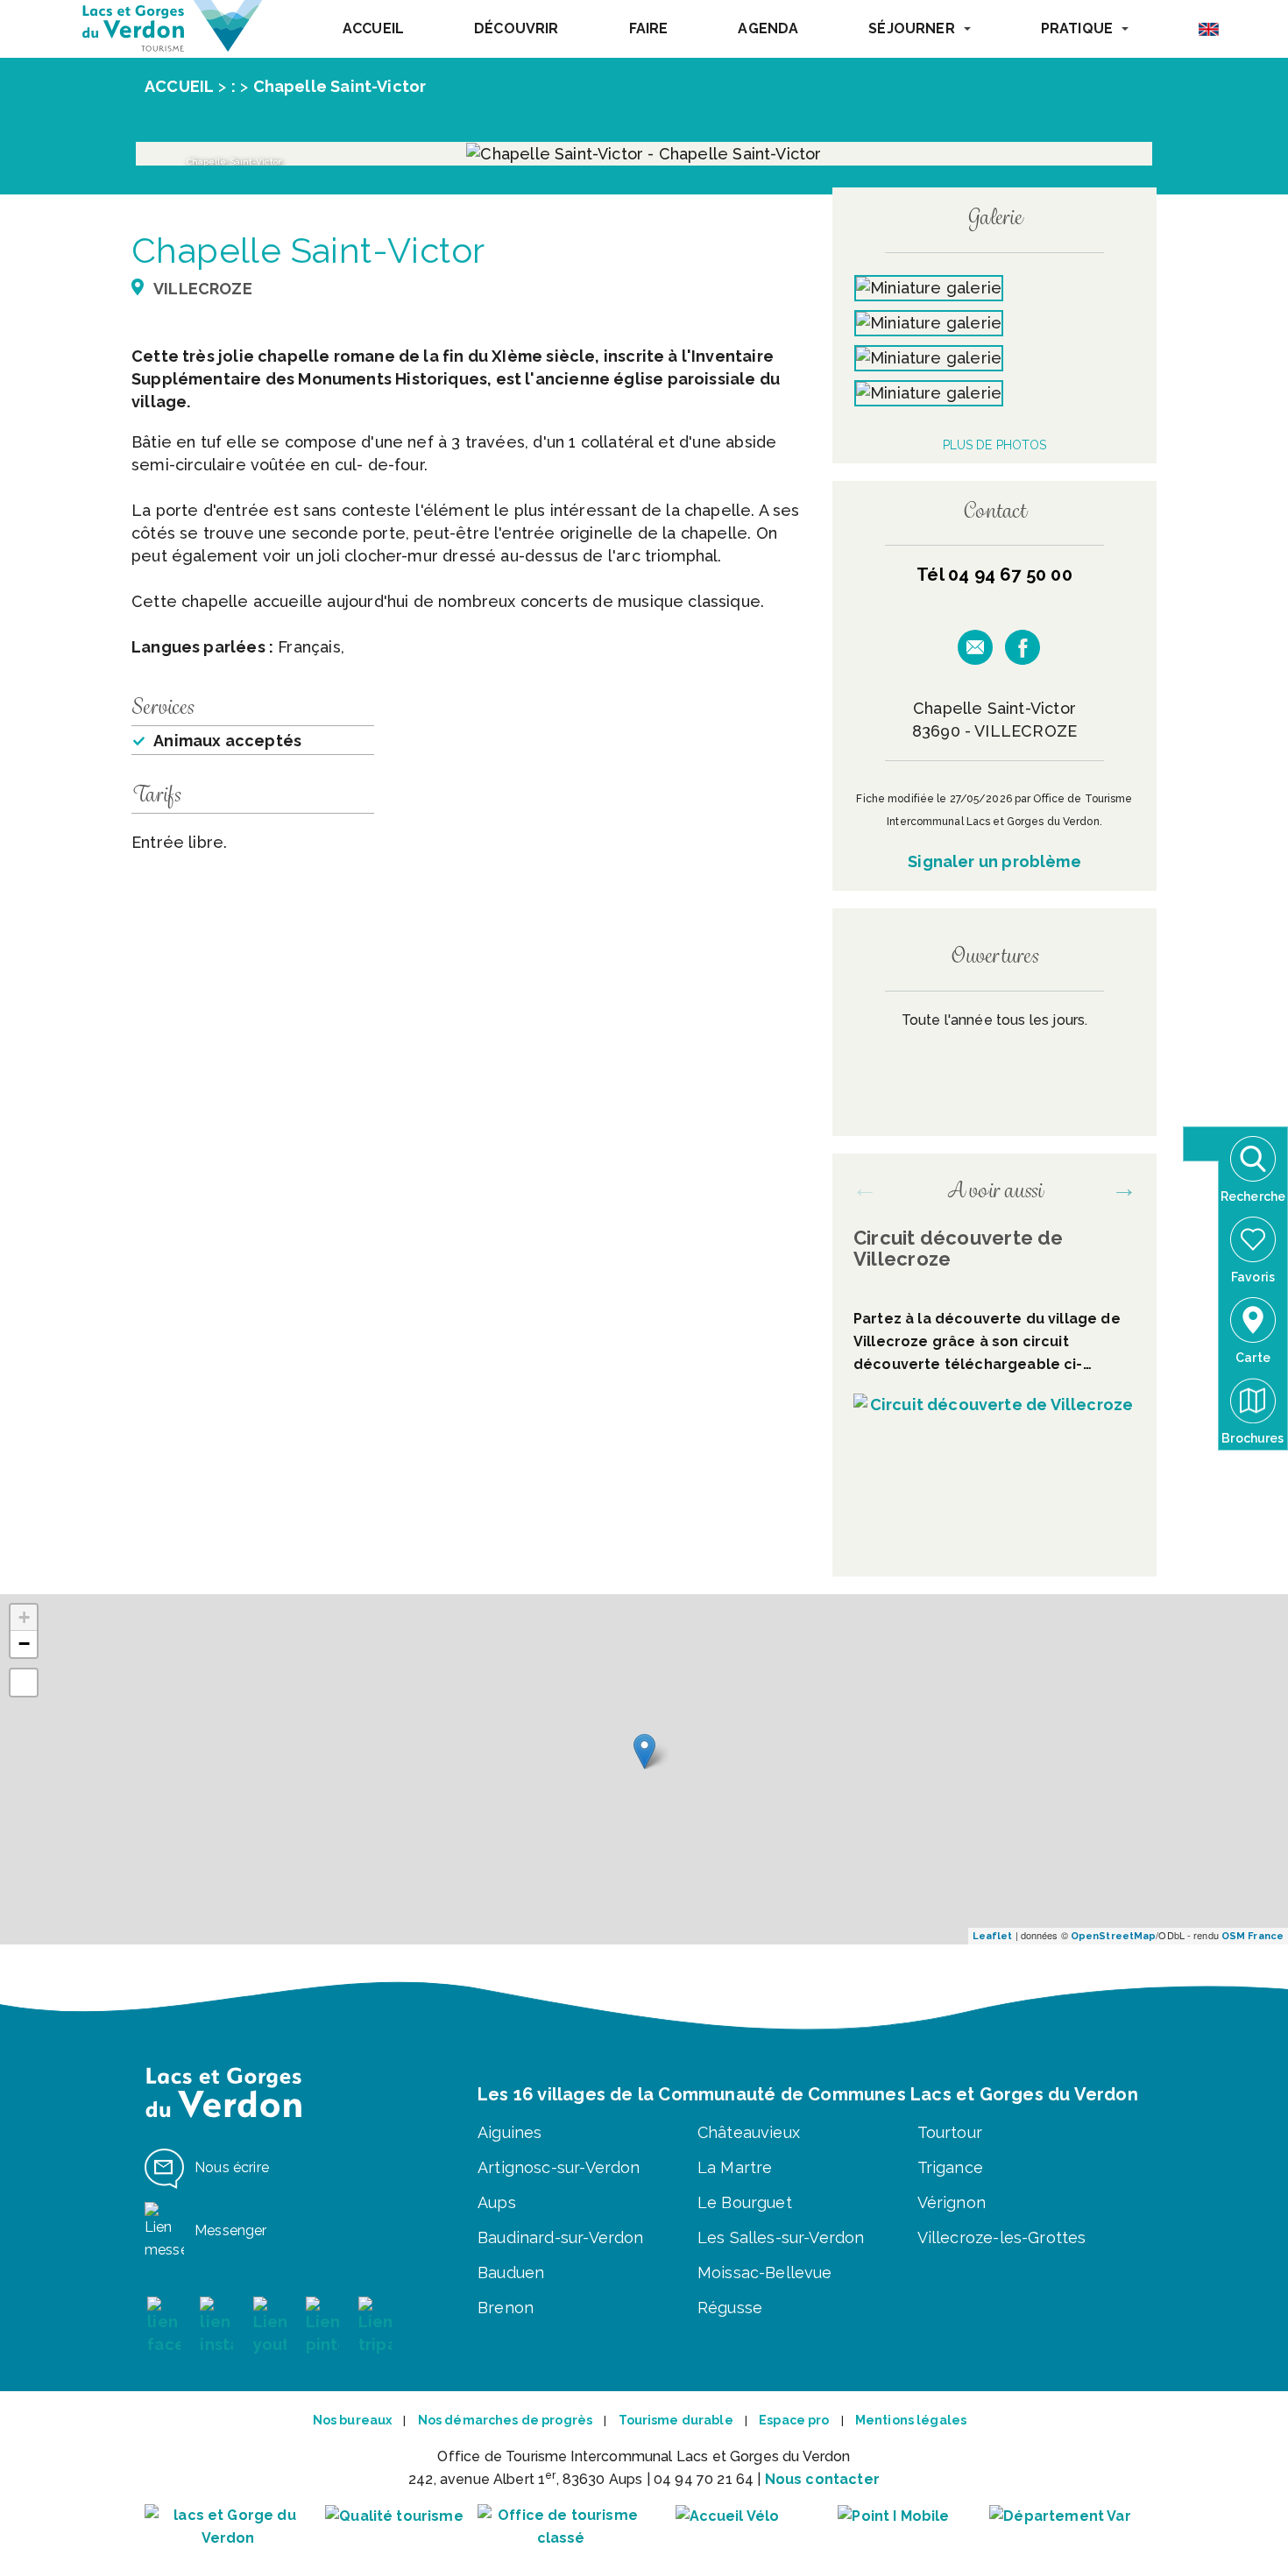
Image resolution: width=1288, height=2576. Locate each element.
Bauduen (511, 2273)
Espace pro (794, 2420)
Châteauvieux (749, 2132)
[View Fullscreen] (24, 1683)
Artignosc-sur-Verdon (559, 2167)
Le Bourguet (745, 2202)
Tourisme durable (676, 2420)
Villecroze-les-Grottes (1002, 2237)
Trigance (950, 2167)
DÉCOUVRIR (516, 28)
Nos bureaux (353, 2420)
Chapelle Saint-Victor (340, 86)
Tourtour (950, 2132)
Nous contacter (822, 2479)
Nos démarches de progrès (505, 2420)
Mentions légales (911, 2420)
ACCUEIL (373, 28)
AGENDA (768, 28)
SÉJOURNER (911, 28)
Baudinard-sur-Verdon (561, 2237)
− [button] (24, 1644)
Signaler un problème (994, 861)
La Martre (735, 2167)
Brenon (506, 2308)
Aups (497, 2202)
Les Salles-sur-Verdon (781, 2237)
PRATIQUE (1077, 28)
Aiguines (510, 2132)
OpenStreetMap (1113, 1936)
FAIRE (649, 28)
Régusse (730, 2308)
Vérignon (952, 2202)
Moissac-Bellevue (765, 2273)
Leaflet (993, 1936)
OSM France (1253, 1936)
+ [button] (24, 1617)
